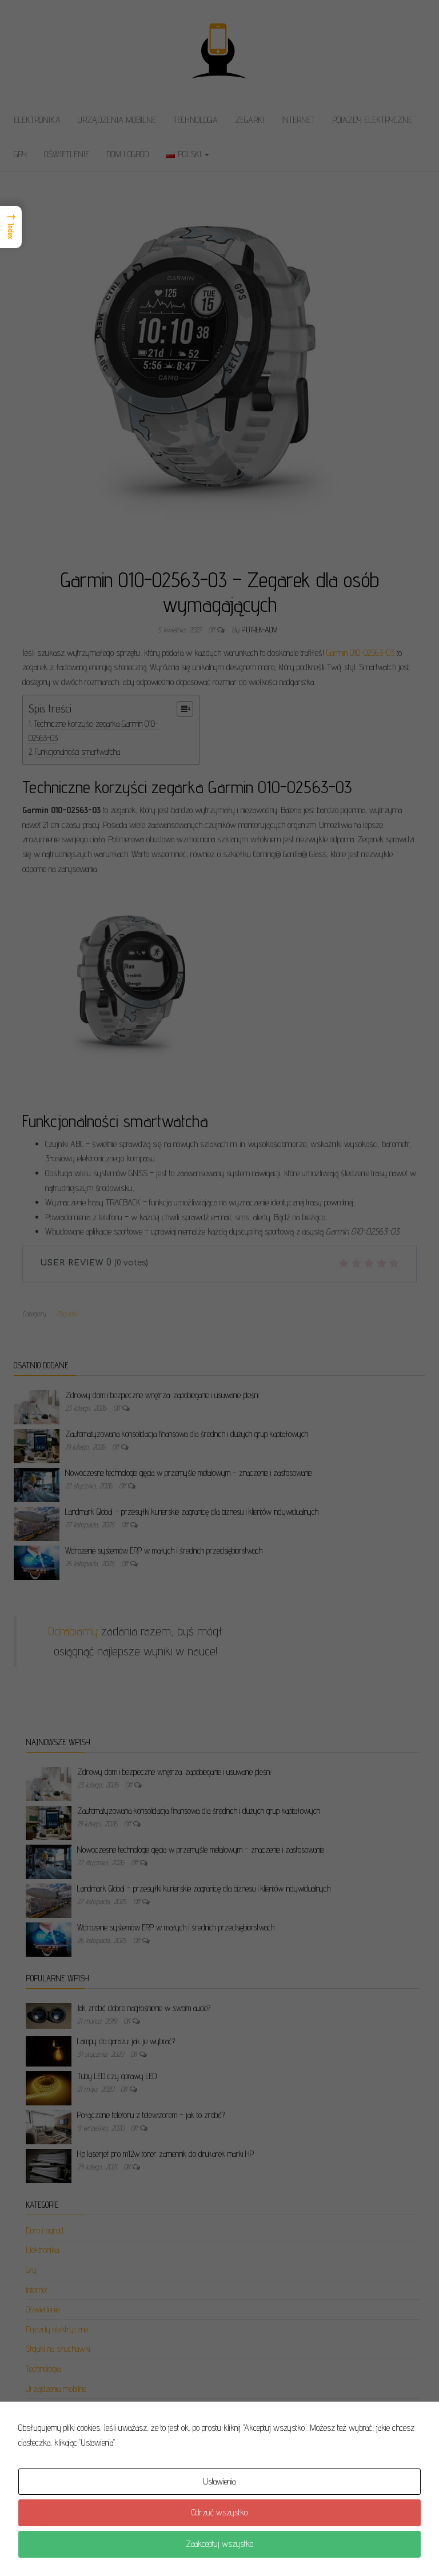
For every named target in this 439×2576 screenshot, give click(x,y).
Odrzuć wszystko (219, 2512)
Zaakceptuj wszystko (219, 2544)
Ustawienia (219, 2481)
